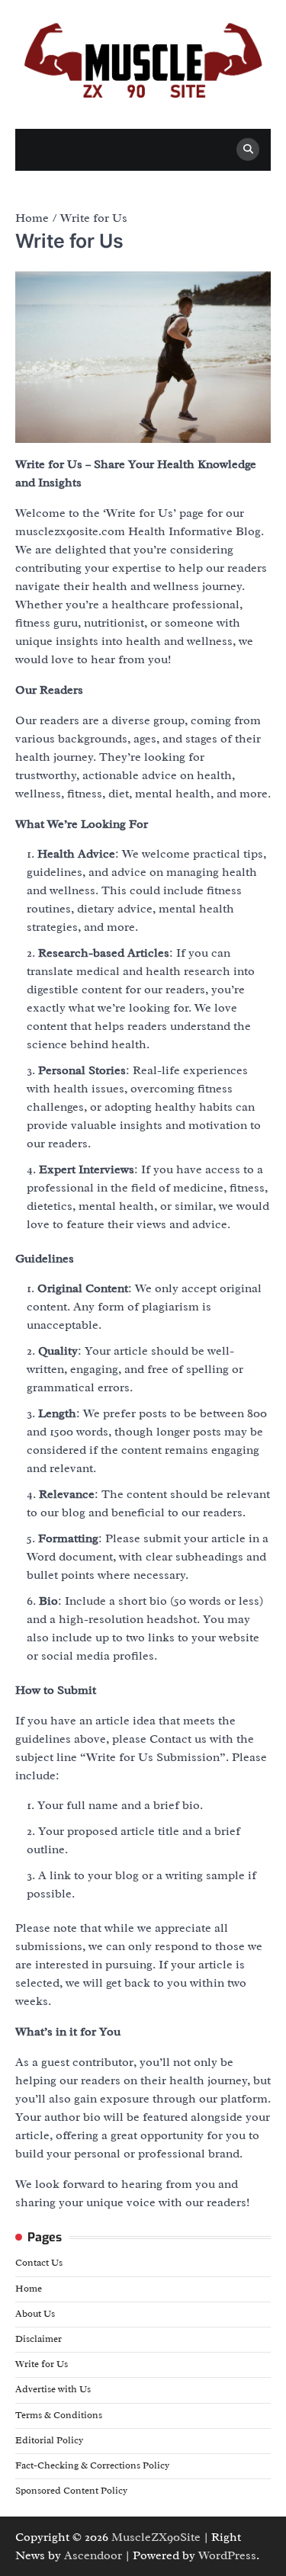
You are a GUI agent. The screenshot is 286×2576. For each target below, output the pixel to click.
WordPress (227, 2555)
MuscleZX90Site (156, 2537)
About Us (35, 2314)
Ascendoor (93, 2555)
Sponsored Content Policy (71, 2491)
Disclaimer (39, 2339)
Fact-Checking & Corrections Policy (92, 2465)
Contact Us (39, 2263)
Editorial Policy (49, 2440)
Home (29, 2289)
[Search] (248, 149)
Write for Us (42, 2364)
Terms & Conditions (59, 2415)
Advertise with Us (53, 2389)
